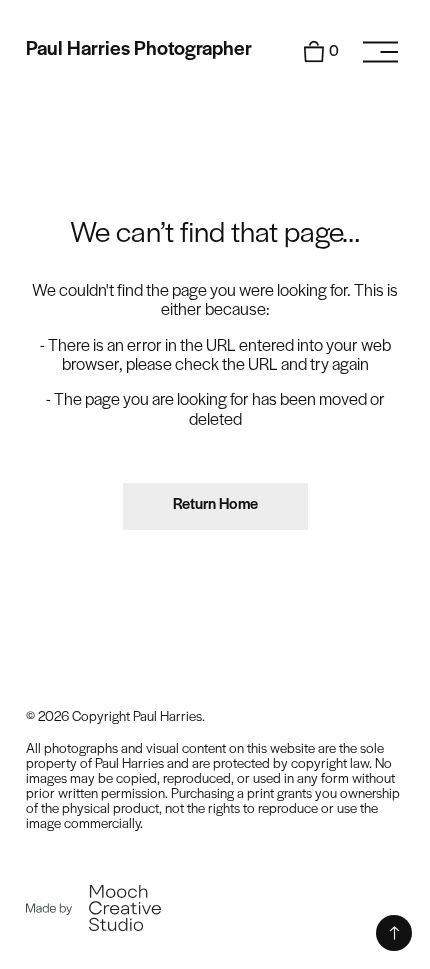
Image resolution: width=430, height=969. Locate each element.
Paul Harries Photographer (139, 49)
